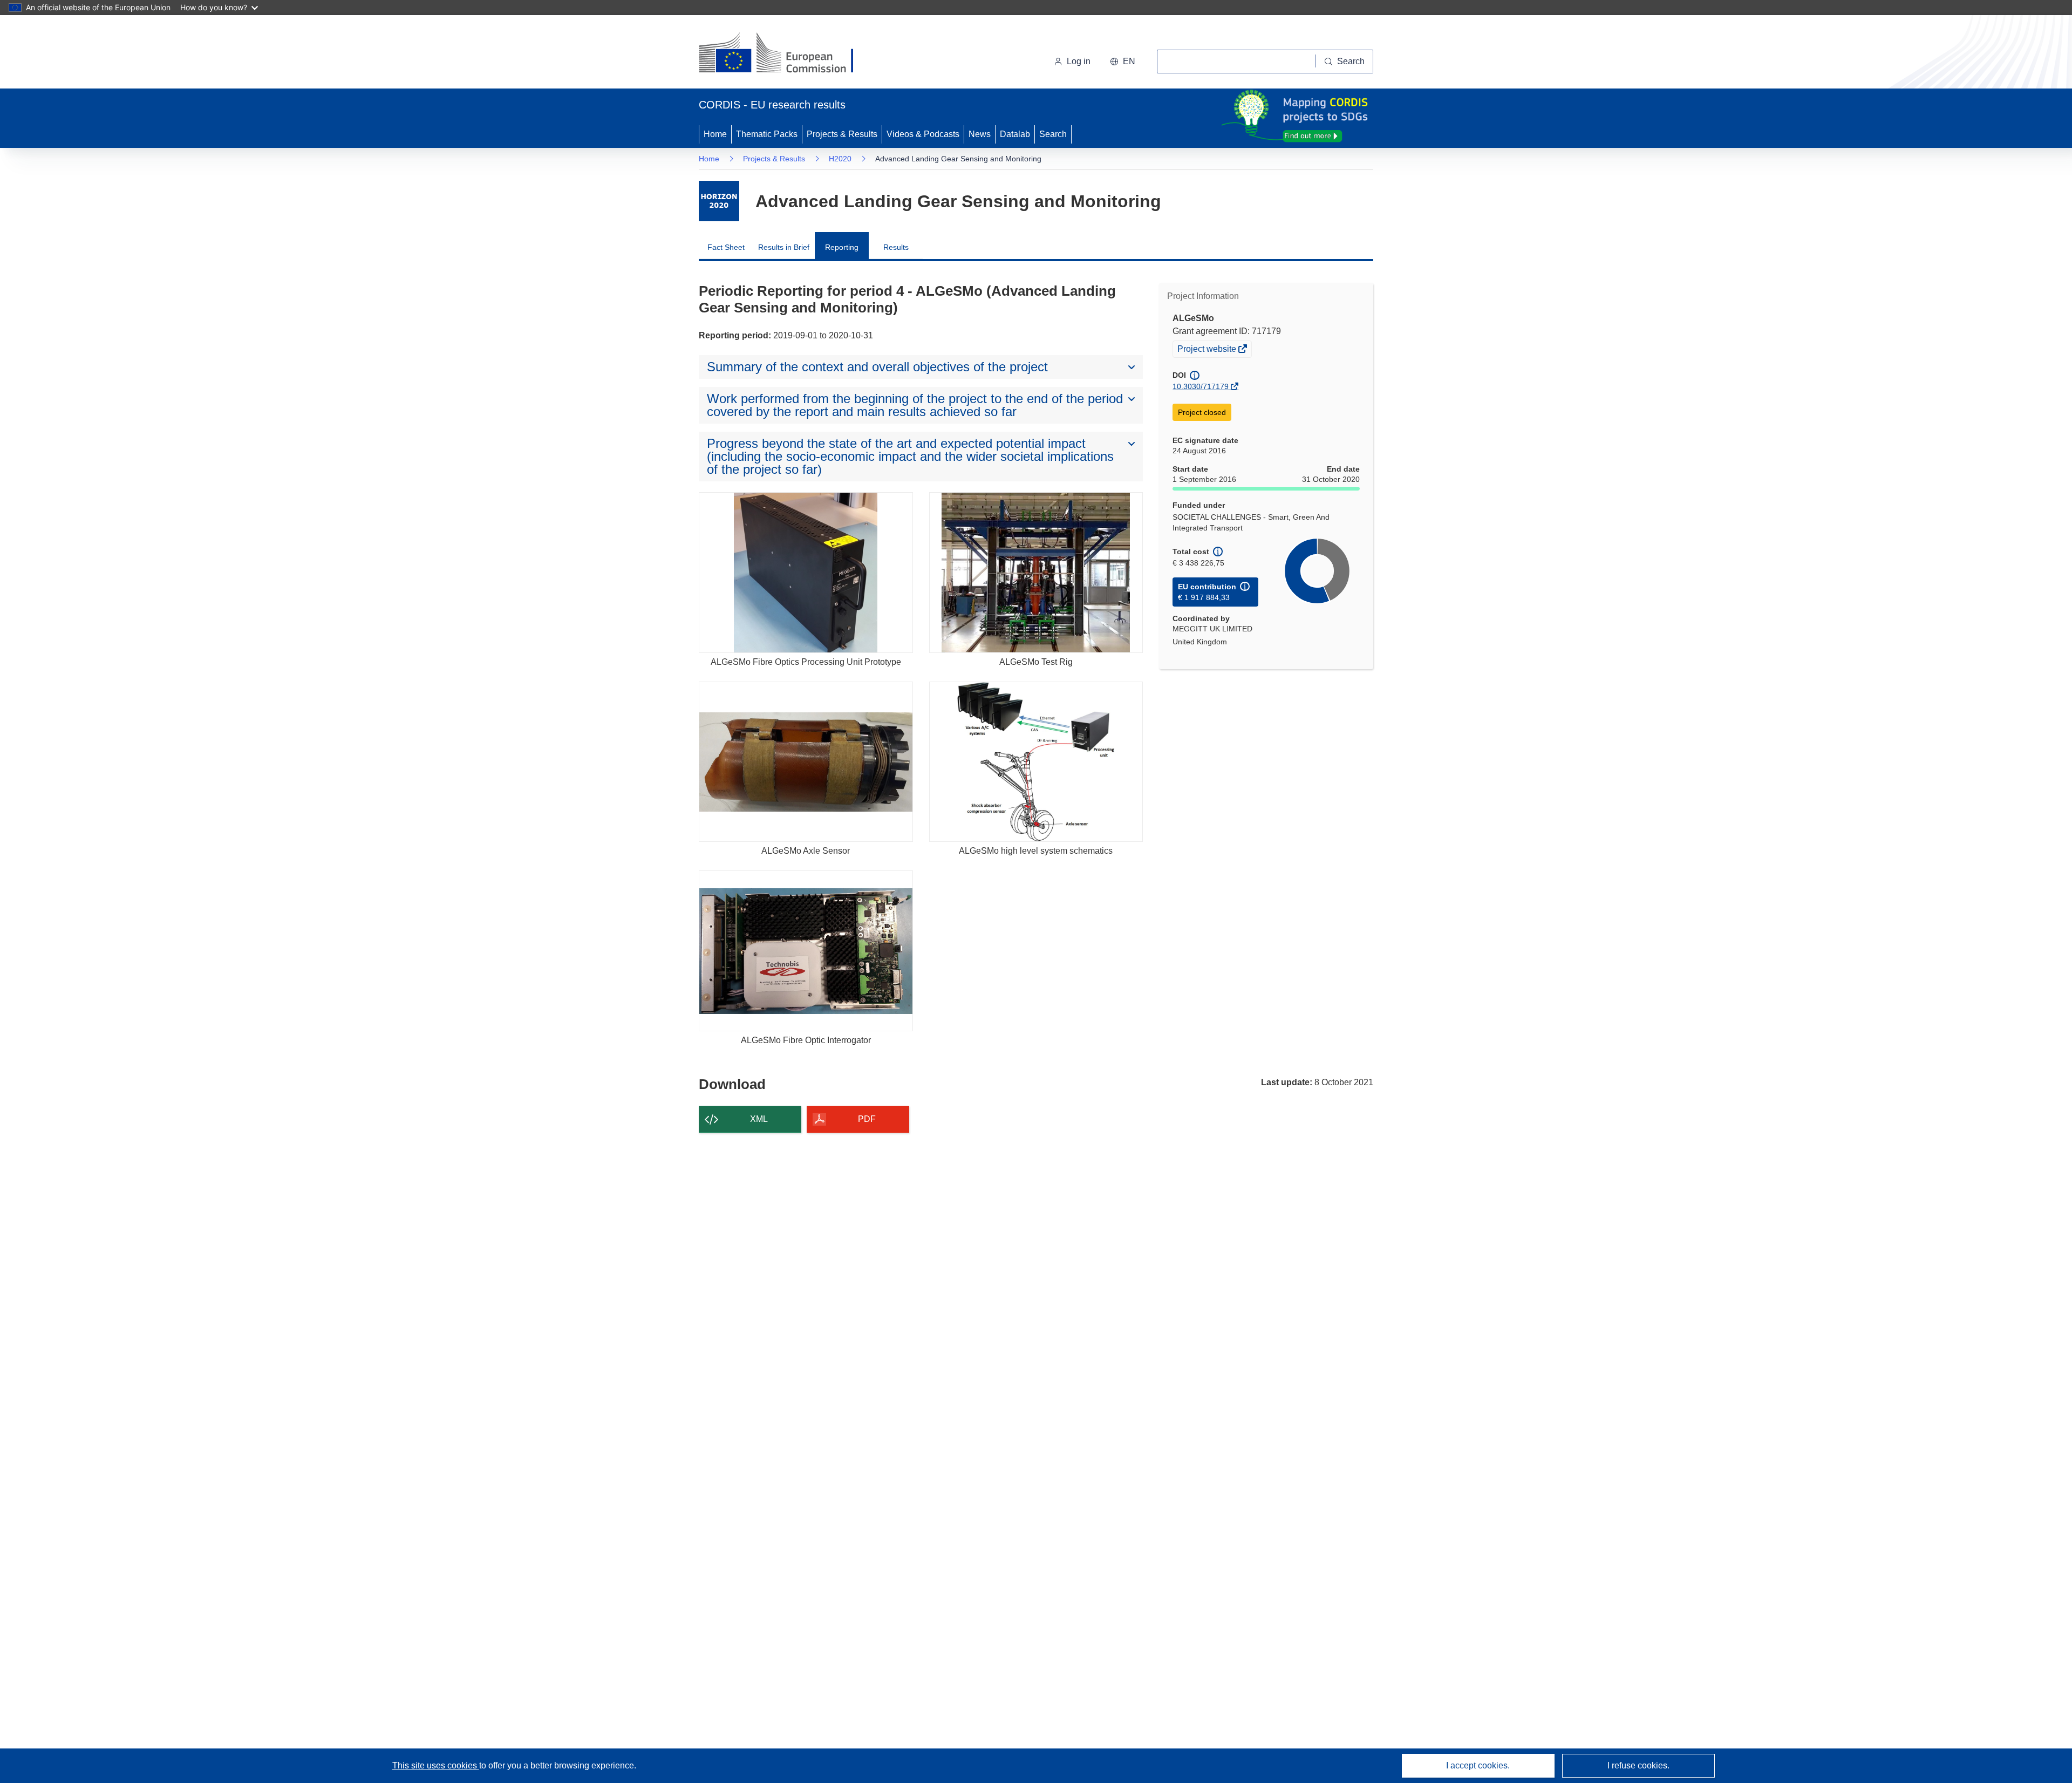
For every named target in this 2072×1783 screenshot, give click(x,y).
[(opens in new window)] (786, 54)
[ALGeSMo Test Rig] (1036, 572)
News (980, 134)
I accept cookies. (1478, 1765)
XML (759, 1119)
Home (715, 134)
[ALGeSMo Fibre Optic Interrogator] (806, 951)
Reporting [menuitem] (842, 247)
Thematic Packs (767, 134)
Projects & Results (842, 134)
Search (1053, 134)
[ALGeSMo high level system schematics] (1036, 762)
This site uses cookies (436, 1765)
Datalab (1015, 134)
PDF (867, 1119)
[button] (1123, 62)
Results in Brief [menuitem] (784, 247)
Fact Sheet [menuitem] (726, 247)
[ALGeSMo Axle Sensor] (806, 762)
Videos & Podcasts (923, 134)
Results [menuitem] (896, 247)
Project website (1208, 350)
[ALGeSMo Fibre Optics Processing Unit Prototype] (806, 572)
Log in (1079, 61)
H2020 (840, 159)
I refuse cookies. (1638, 1765)
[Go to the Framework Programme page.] (719, 201)
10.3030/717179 (1201, 386)
